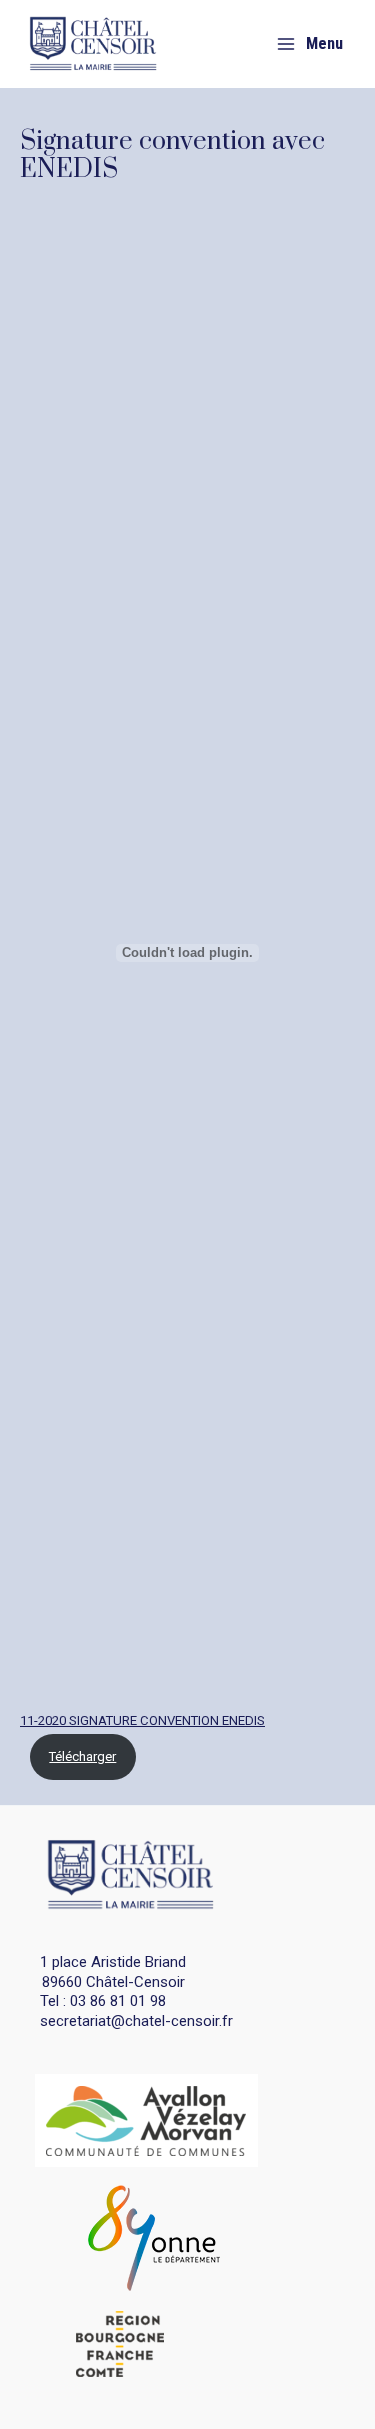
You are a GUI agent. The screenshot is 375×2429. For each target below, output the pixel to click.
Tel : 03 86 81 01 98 (103, 2001)
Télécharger (82, 1756)
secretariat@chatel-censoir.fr (136, 2021)
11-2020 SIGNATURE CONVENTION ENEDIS (142, 1720)
